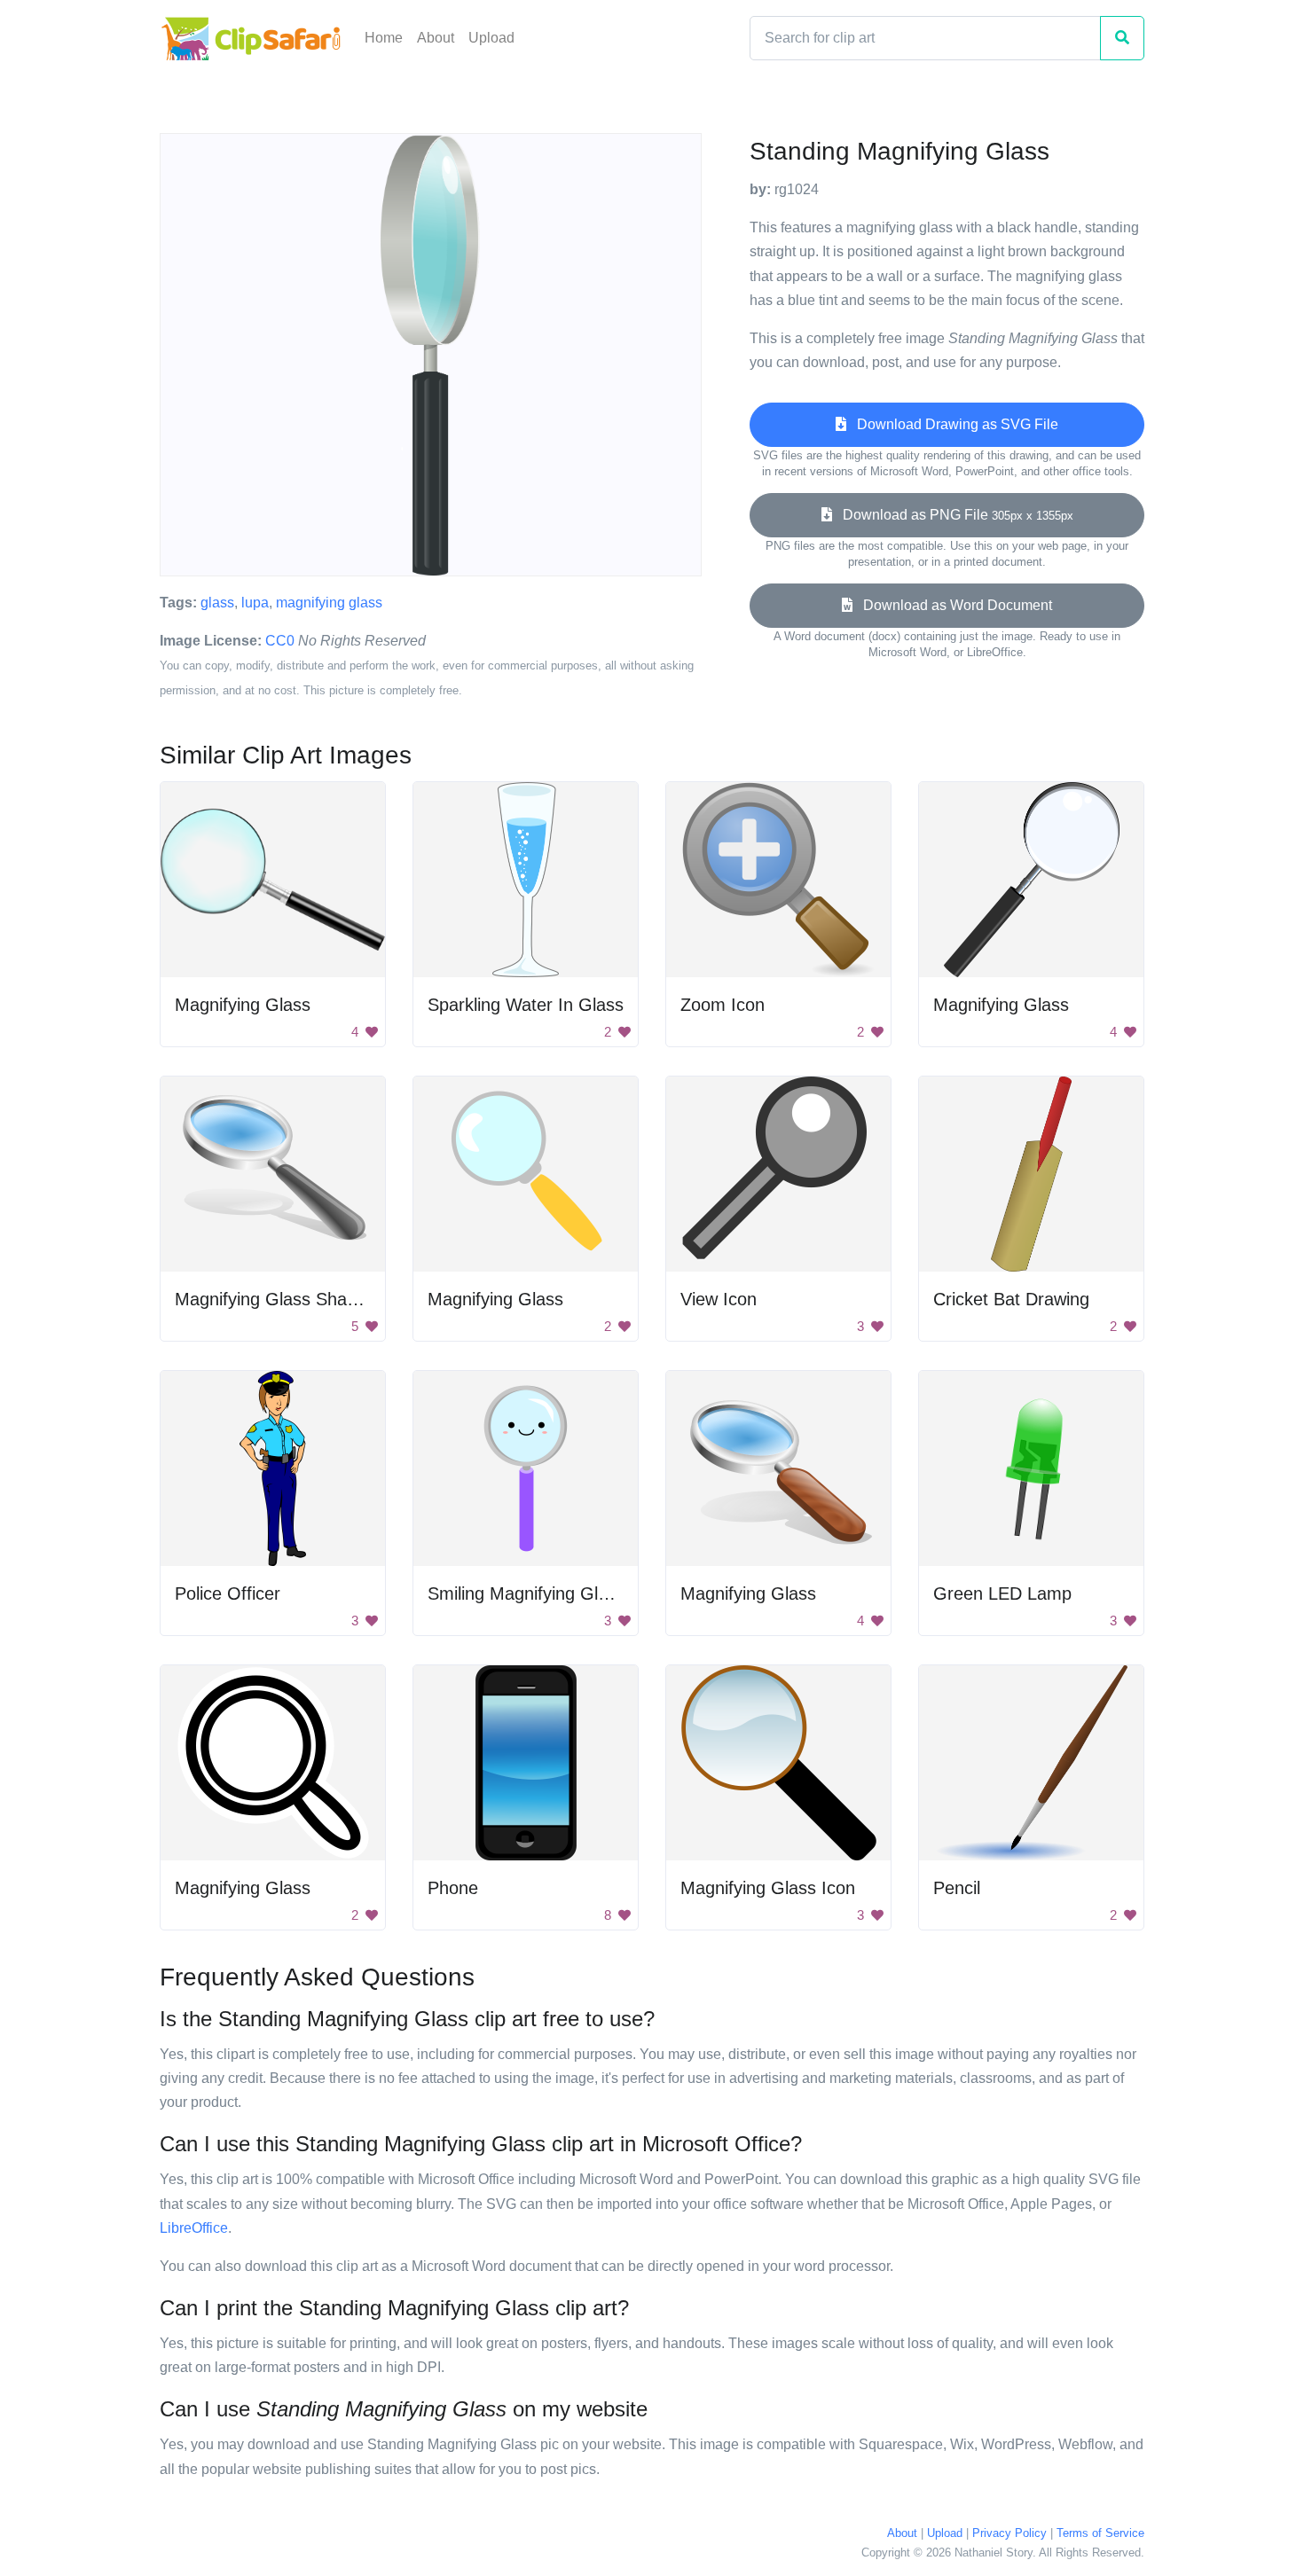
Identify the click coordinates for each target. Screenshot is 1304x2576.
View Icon (719, 1299)
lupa (255, 603)
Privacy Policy (1009, 2533)
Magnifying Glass (243, 1005)
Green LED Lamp (1002, 1593)
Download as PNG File (953, 515)
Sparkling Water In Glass (526, 1005)
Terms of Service (1100, 2533)
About (436, 38)
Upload (491, 38)
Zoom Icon (723, 1005)
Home (384, 38)
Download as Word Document (952, 605)
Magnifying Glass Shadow (277, 1299)
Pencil (957, 1888)
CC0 (280, 641)
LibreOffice (194, 2228)
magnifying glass (329, 603)
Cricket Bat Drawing (1011, 1299)
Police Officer (228, 1593)
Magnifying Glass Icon (768, 1888)
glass (217, 603)
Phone (453, 1888)
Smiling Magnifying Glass (526, 1593)
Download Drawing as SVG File (952, 424)
